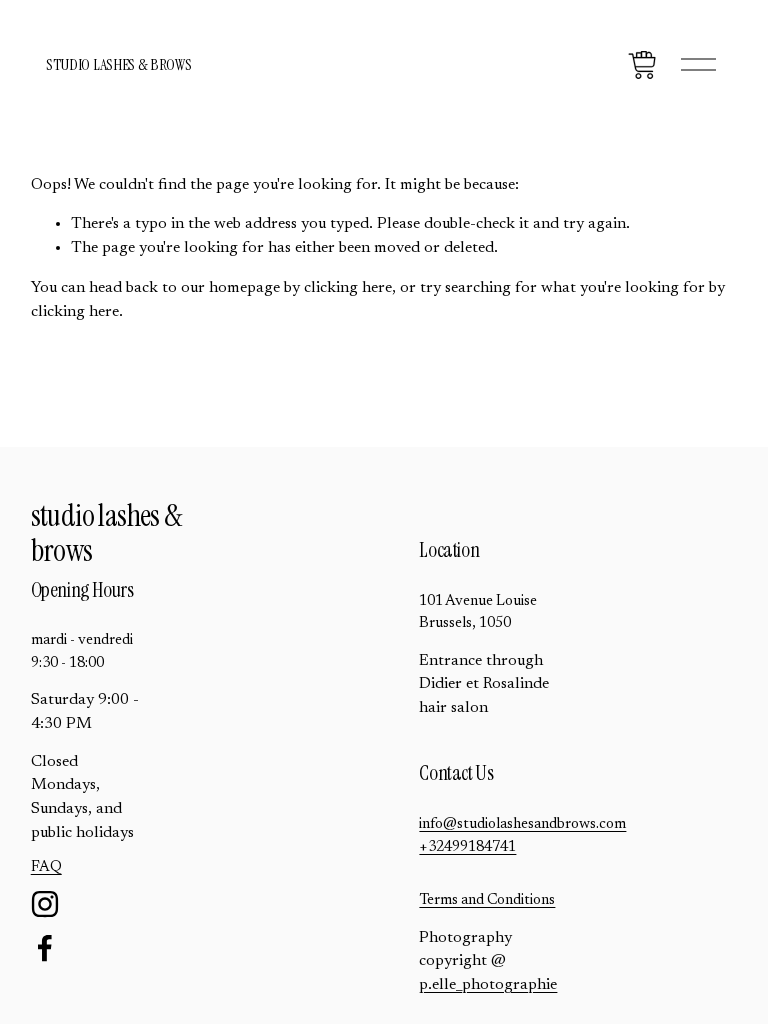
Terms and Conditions (487, 900)
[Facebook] (45, 948)
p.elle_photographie (488, 985)
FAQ (46, 867)
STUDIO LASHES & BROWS (118, 64)
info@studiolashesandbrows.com (522, 824)
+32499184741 (467, 847)
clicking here (348, 288)
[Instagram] (45, 904)
